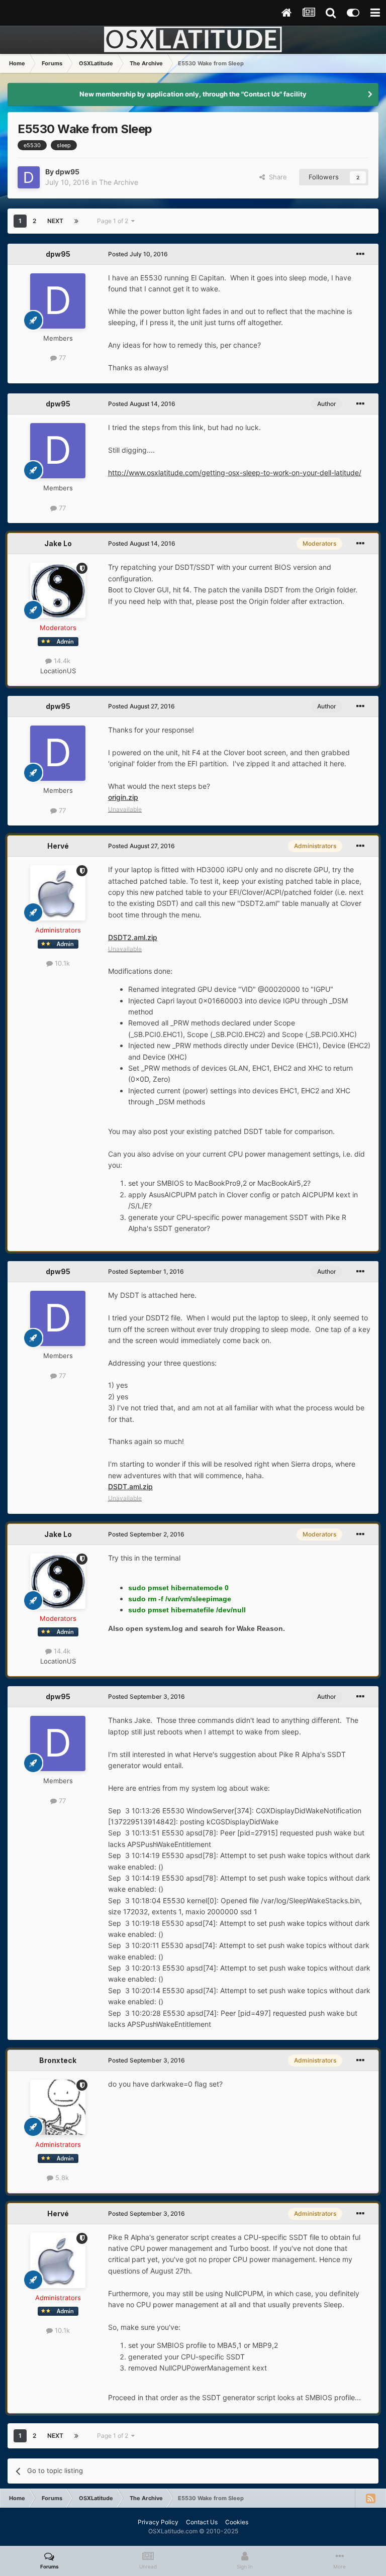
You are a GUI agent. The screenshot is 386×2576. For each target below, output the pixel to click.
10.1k (61, 963)
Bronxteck (58, 2060)
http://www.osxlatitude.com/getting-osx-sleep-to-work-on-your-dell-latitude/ (235, 473)
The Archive (119, 182)
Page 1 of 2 (114, 221)
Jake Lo (58, 543)
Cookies (237, 2522)
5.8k (61, 2178)
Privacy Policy (158, 2522)
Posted (138, 254)
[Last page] (76, 221)
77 (61, 358)
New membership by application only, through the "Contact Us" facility (193, 94)
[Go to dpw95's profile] (29, 177)
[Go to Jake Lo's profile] (58, 590)
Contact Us (202, 2522)
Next (55, 221)
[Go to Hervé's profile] (58, 893)
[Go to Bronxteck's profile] (58, 2107)
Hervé (58, 846)
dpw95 (67, 172)
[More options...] (360, 254)
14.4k (61, 661)
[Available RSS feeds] (370, 2498)
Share (276, 177)
